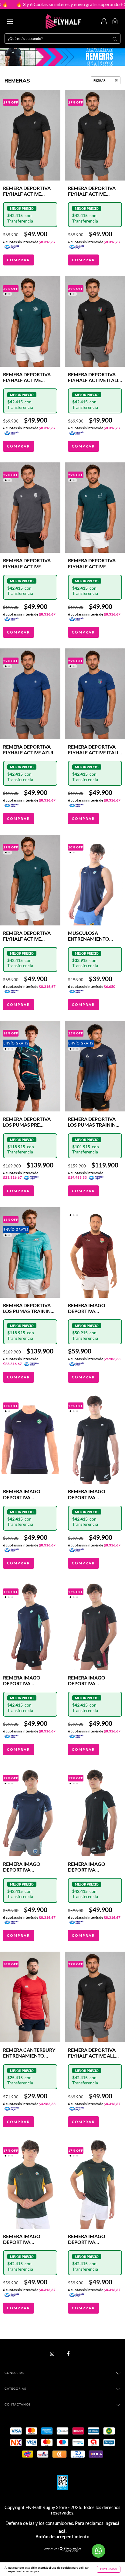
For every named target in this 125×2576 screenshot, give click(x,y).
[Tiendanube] (63, 2551)
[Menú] (10, 22)
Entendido (109, 2569)
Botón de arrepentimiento (62, 2536)
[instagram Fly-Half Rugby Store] (52, 2354)
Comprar (19, 260)
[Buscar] (115, 39)
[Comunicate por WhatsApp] (98, 2551)
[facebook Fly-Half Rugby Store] (68, 2354)
